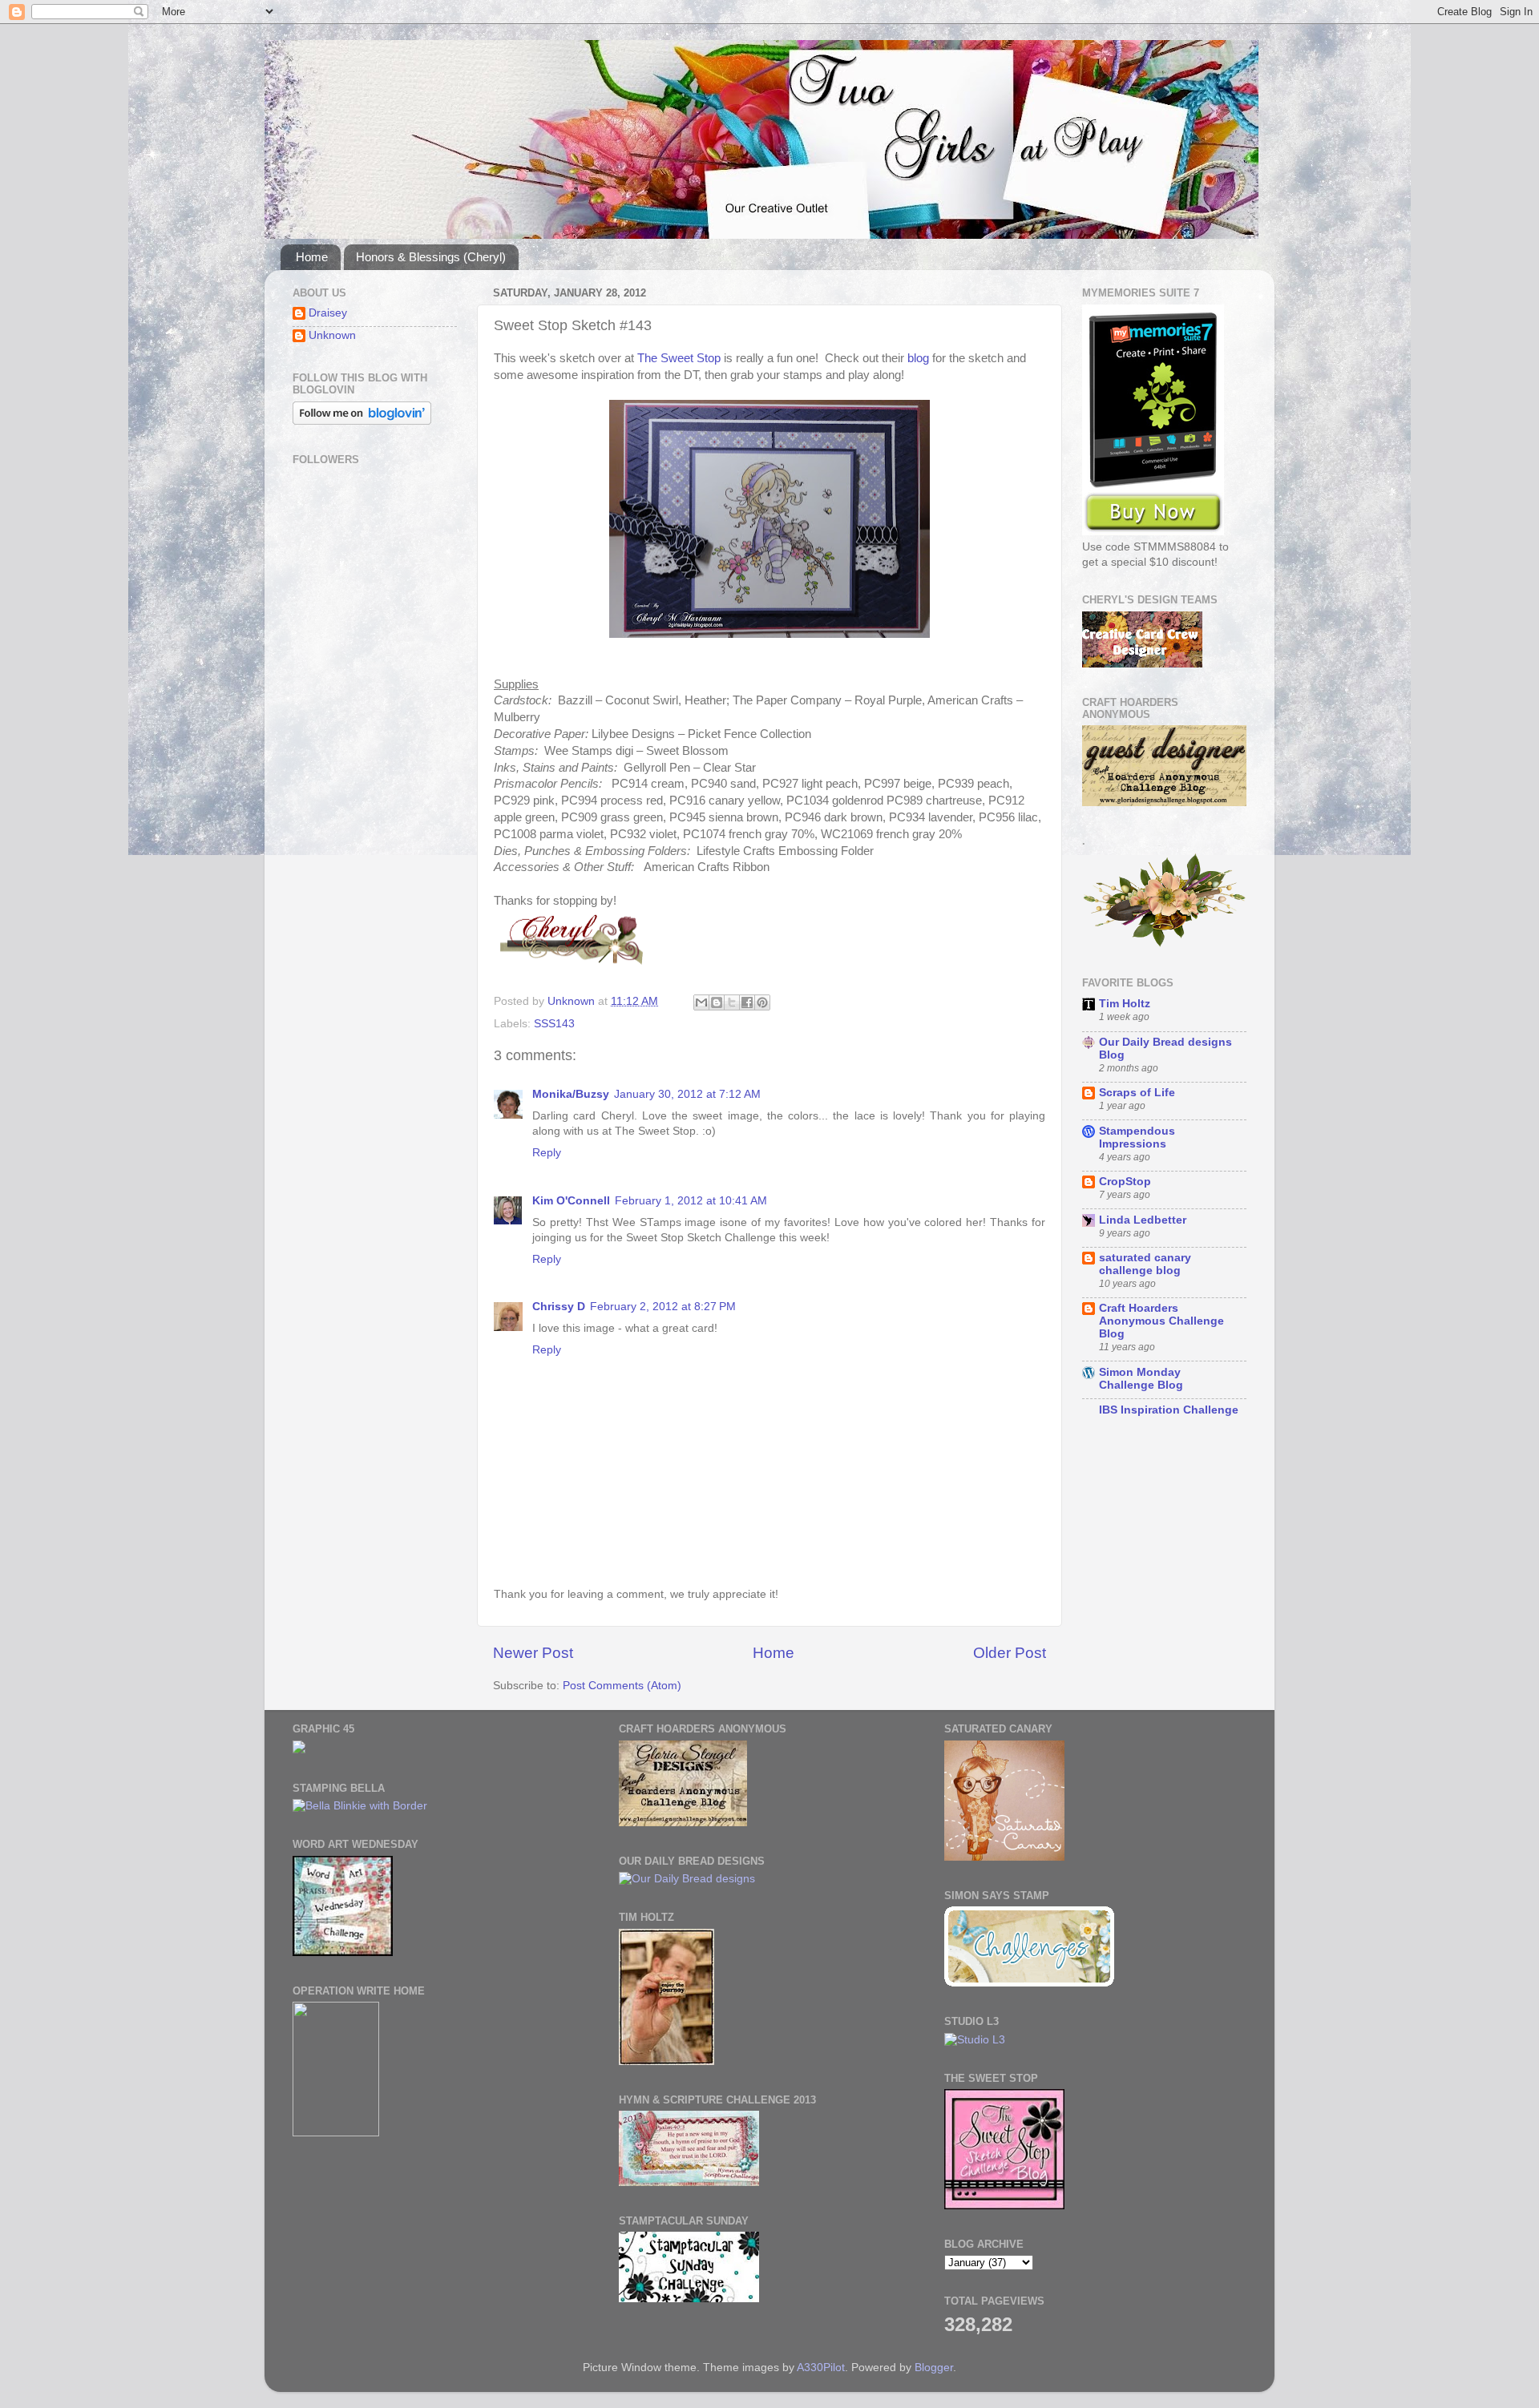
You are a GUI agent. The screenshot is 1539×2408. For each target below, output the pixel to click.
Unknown (332, 335)
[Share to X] (732, 1002)
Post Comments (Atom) (622, 1686)
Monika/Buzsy (571, 1094)
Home (312, 257)
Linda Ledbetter (1143, 1220)
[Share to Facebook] (747, 1002)
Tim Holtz (1125, 1004)
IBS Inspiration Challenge (1169, 1410)
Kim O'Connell (571, 1201)
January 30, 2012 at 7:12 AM (687, 1094)
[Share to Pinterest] (762, 1002)
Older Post (1010, 1653)
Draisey (328, 313)
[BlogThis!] (717, 1002)
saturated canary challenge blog (1145, 1264)
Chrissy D (559, 1307)
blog (920, 358)
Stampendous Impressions (1137, 1137)
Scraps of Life (1137, 1093)
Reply (547, 1153)
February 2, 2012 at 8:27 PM (663, 1307)
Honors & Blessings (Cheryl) (431, 257)
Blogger (934, 2368)
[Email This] (701, 1002)
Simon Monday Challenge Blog (1141, 1379)
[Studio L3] (975, 2040)
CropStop (1125, 1182)
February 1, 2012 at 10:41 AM (691, 1201)
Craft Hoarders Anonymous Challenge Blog (1161, 1321)
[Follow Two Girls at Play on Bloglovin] (362, 421)
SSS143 (554, 1024)
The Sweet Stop (679, 358)
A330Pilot (821, 2368)
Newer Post (533, 1653)
